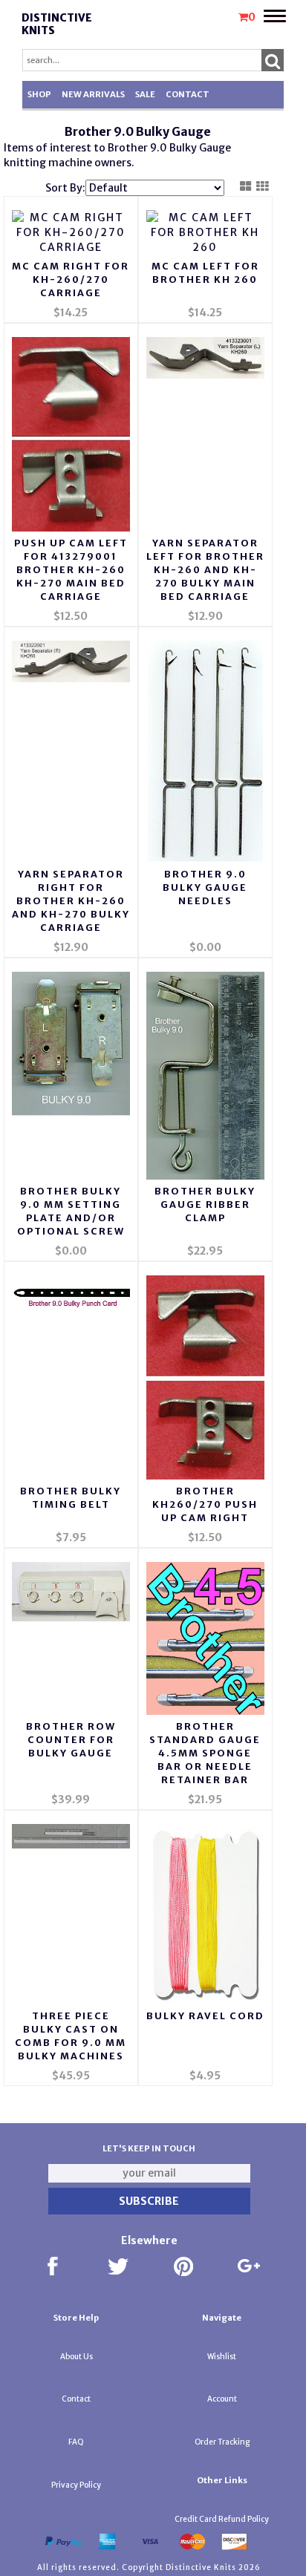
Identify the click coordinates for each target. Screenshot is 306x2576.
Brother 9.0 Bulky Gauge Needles (205, 887)
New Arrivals (93, 94)
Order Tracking (222, 2442)
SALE (145, 94)
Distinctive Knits (57, 24)
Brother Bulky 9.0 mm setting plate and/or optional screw (71, 1211)
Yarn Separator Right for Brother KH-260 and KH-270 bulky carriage (71, 901)
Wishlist (222, 2357)
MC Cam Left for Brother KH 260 (205, 273)
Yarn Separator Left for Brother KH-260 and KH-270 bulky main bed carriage (205, 570)
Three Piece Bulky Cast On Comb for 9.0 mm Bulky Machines (71, 2036)
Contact (188, 94)
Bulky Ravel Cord (205, 2016)
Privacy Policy (76, 2485)
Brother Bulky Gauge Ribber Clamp (205, 1204)
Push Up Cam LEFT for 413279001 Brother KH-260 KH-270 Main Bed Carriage (71, 570)
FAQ (76, 2442)
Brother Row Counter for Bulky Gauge (71, 1740)
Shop (39, 94)
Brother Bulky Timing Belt (71, 1498)
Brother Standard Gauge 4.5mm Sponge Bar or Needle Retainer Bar (205, 1753)
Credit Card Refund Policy (222, 2519)
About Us (76, 2357)
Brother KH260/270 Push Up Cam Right (205, 1504)
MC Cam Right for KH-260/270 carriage (71, 279)
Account (222, 2399)
